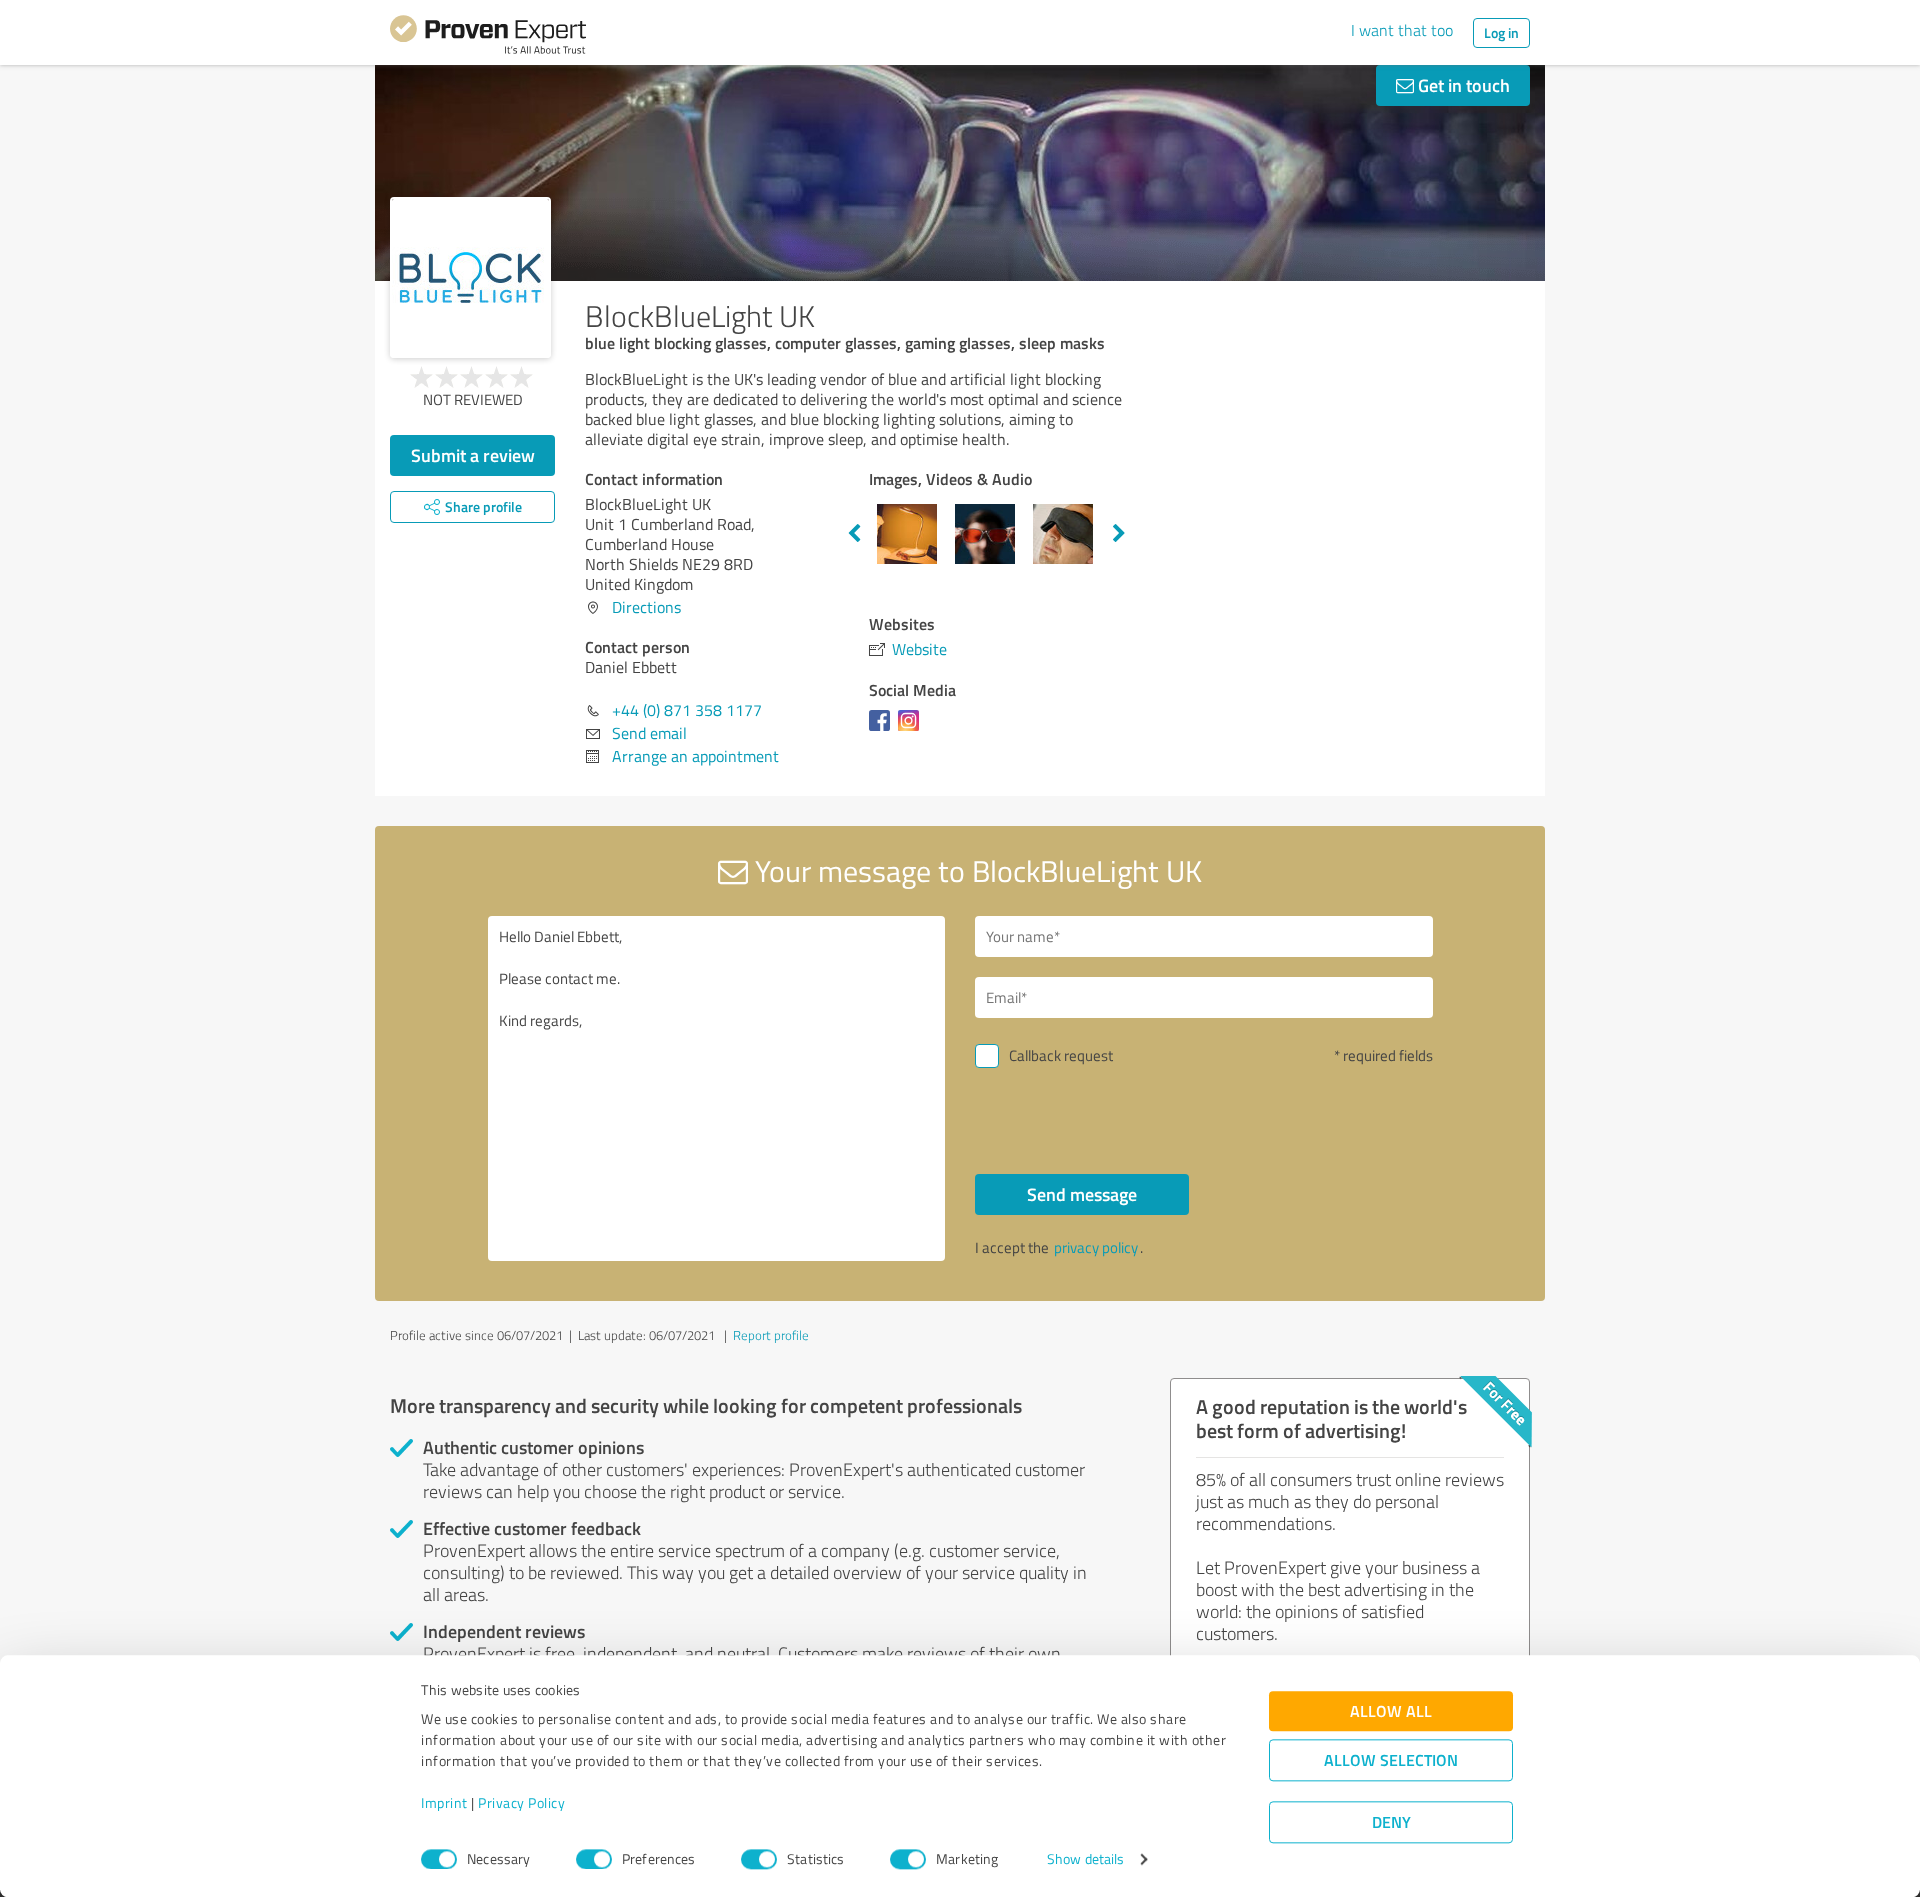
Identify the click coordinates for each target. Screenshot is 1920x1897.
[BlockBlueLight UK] (470, 277)
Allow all (1391, 1711)
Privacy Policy (521, 1803)
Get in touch (1462, 85)
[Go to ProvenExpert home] (488, 38)
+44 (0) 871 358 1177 (687, 710)
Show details (1085, 1859)
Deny (1391, 1822)
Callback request (1061, 1055)
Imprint (444, 1803)
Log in (1501, 32)
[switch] (594, 1859)
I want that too (1402, 30)
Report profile (771, 1335)
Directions (646, 607)
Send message (1082, 1194)
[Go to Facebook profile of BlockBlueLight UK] (883, 730)
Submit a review (473, 455)
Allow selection (1391, 1760)
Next (1119, 534)
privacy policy (1096, 1247)
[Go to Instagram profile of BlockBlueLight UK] (912, 730)
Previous (854, 534)
